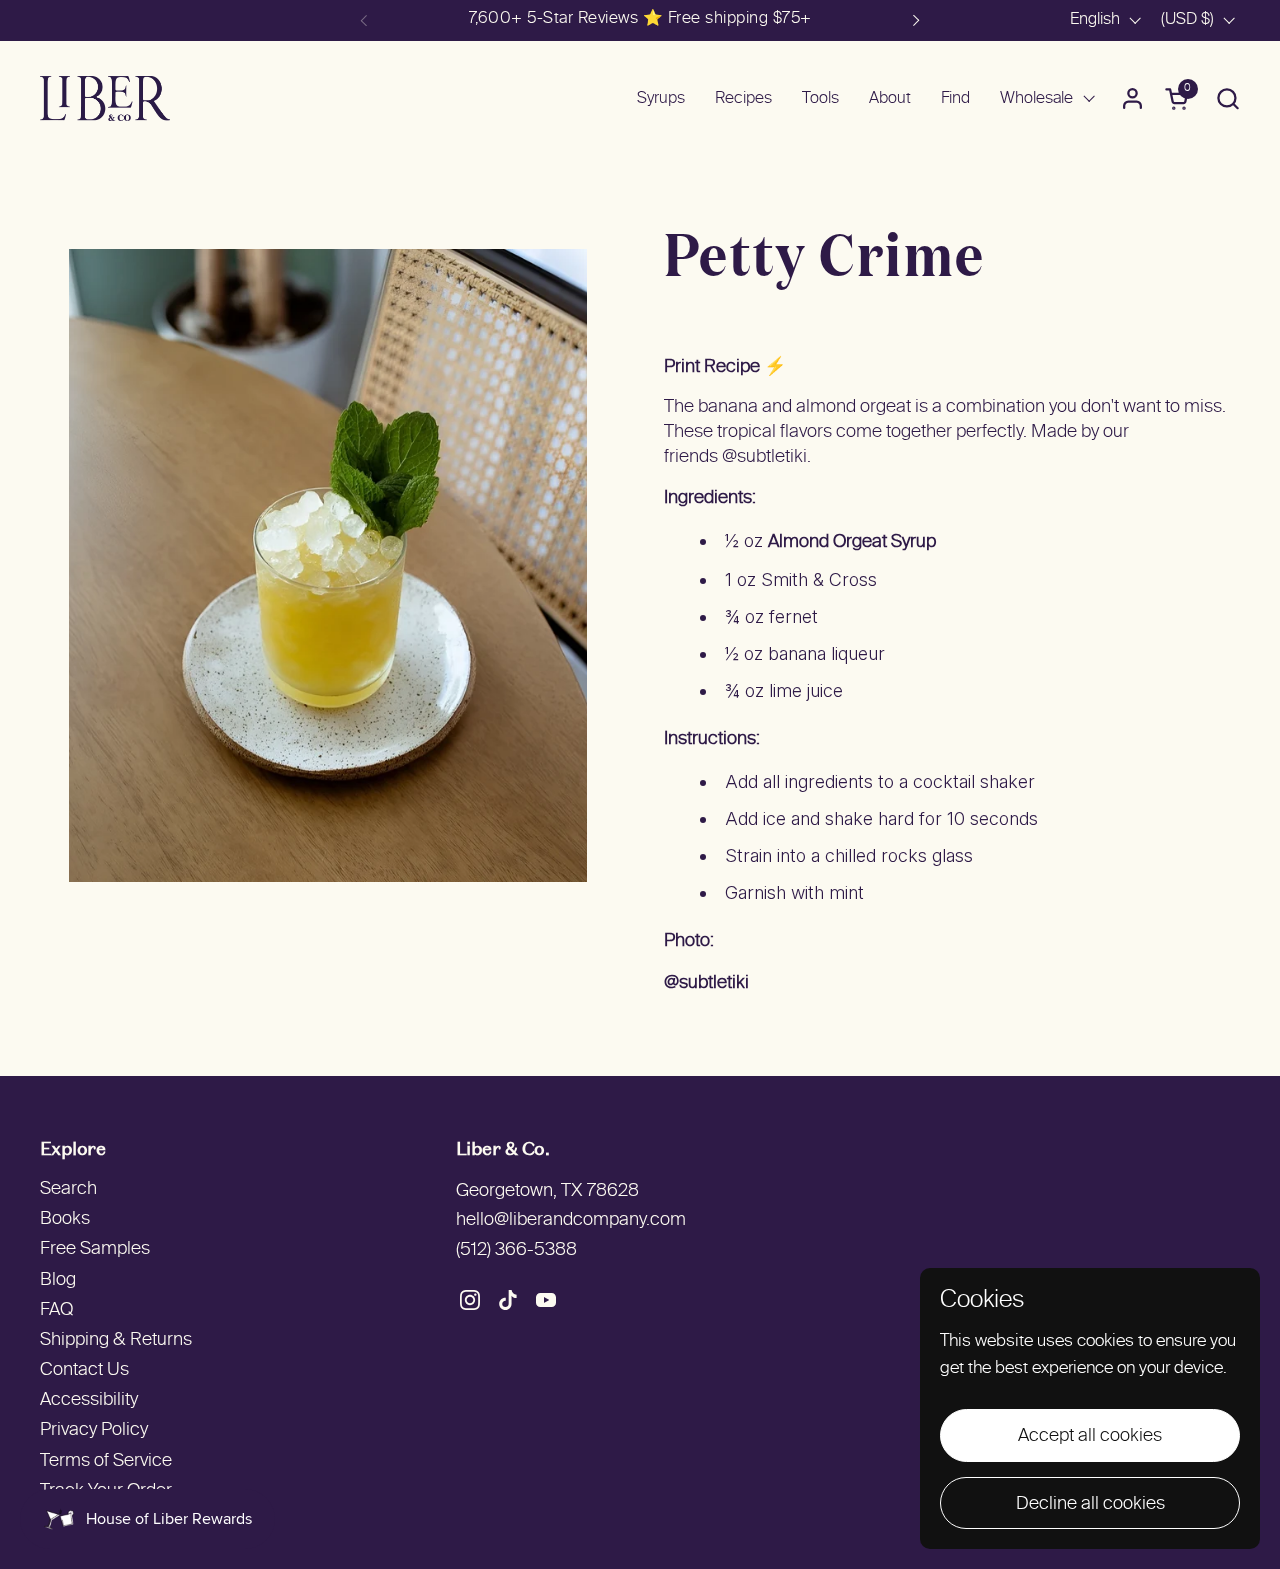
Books (65, 1219)
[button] (1227, 98)
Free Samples (95, 1249)
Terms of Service (106, 1461)
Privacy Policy (94, 1430)
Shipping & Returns (116, 1340)
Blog (58, 1280)
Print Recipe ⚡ (725, 367)
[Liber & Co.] (105, 98)
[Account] (1132, 98)
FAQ (56, 1310)
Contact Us (84, 1370)
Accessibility (89, 1400)
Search (68, 1189)
